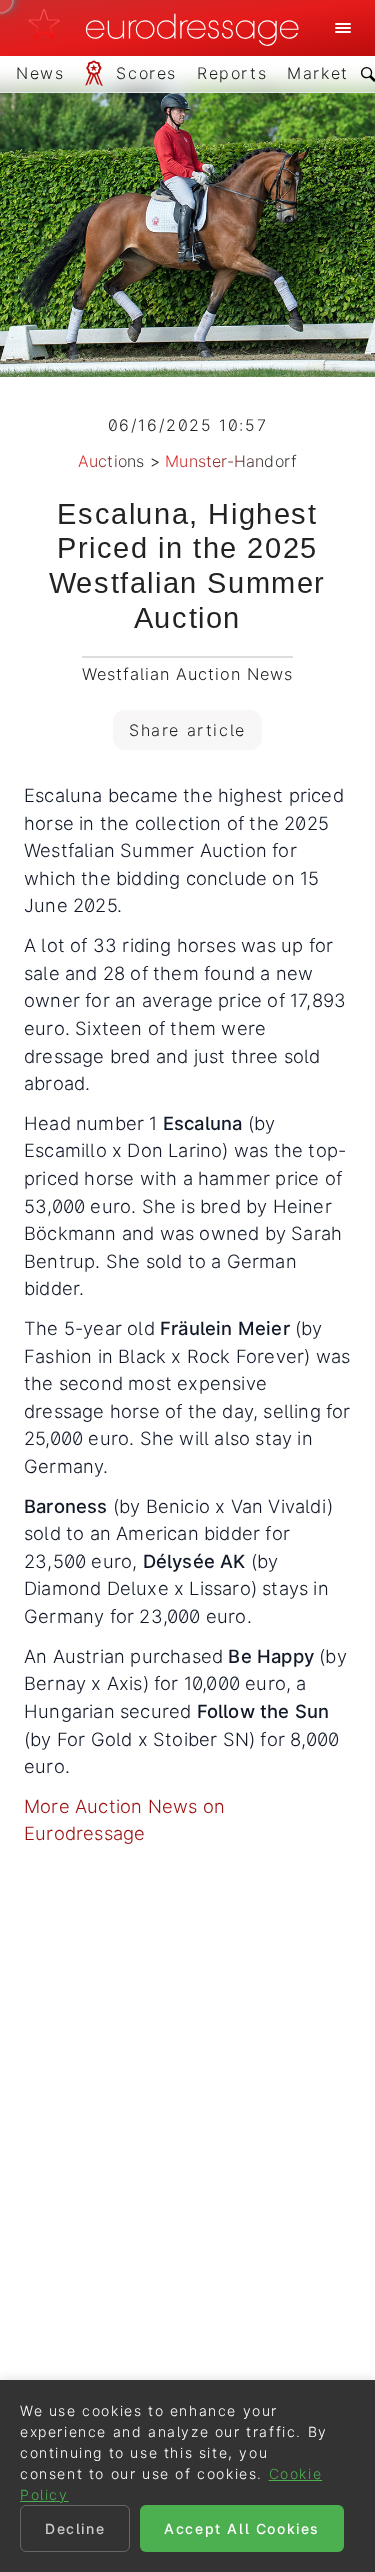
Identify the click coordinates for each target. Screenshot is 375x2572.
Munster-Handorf (231, 461)
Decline (75, 2528)
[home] (169, 28)
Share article (187, 730)
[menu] (343, 28)
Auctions (111, 461)
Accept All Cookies (242, 2528)
